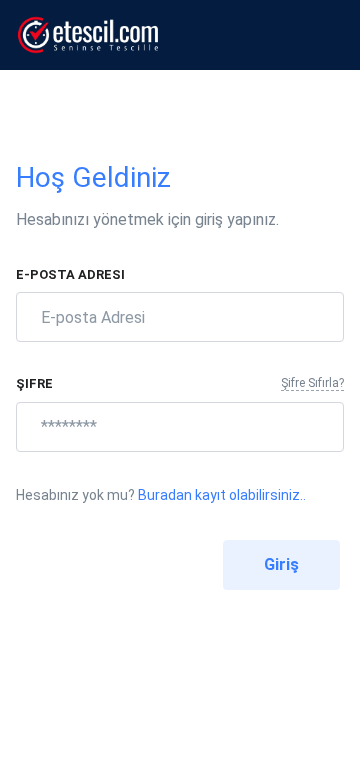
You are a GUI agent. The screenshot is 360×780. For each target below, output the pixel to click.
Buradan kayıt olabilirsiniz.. (222, 495)
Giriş (281, 564)
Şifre (34, 383)
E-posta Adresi (70, 274)
